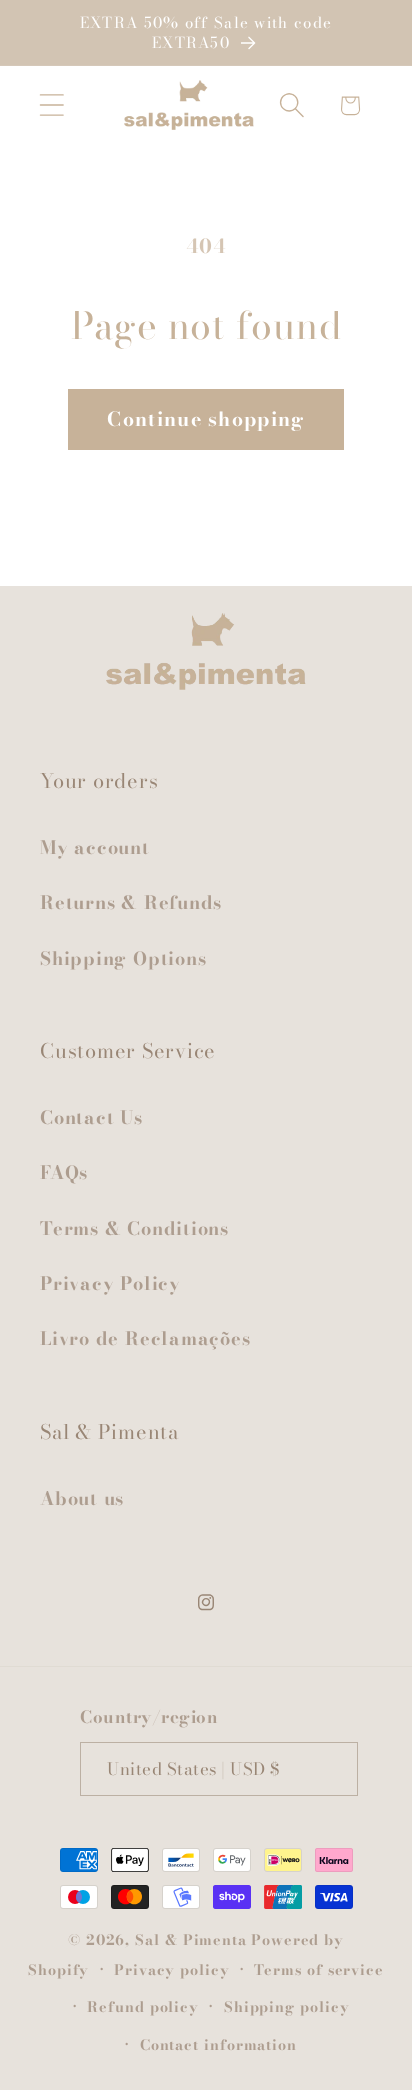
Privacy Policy (110, 1283)
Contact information (218, 2045)
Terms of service (319, 1970)
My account (95, 847)
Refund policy (143, 2007)
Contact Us (91, 1117)
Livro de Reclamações (145, 1338)
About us (82, 1498)
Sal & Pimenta (191, 1940)
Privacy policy (172, 1970)
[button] (51, 105)
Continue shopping (205, 419)
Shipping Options (123, 958)
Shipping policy (287, 2007)
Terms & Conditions (134, 1228)
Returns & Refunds (131, 902)
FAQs (64, 1172)
